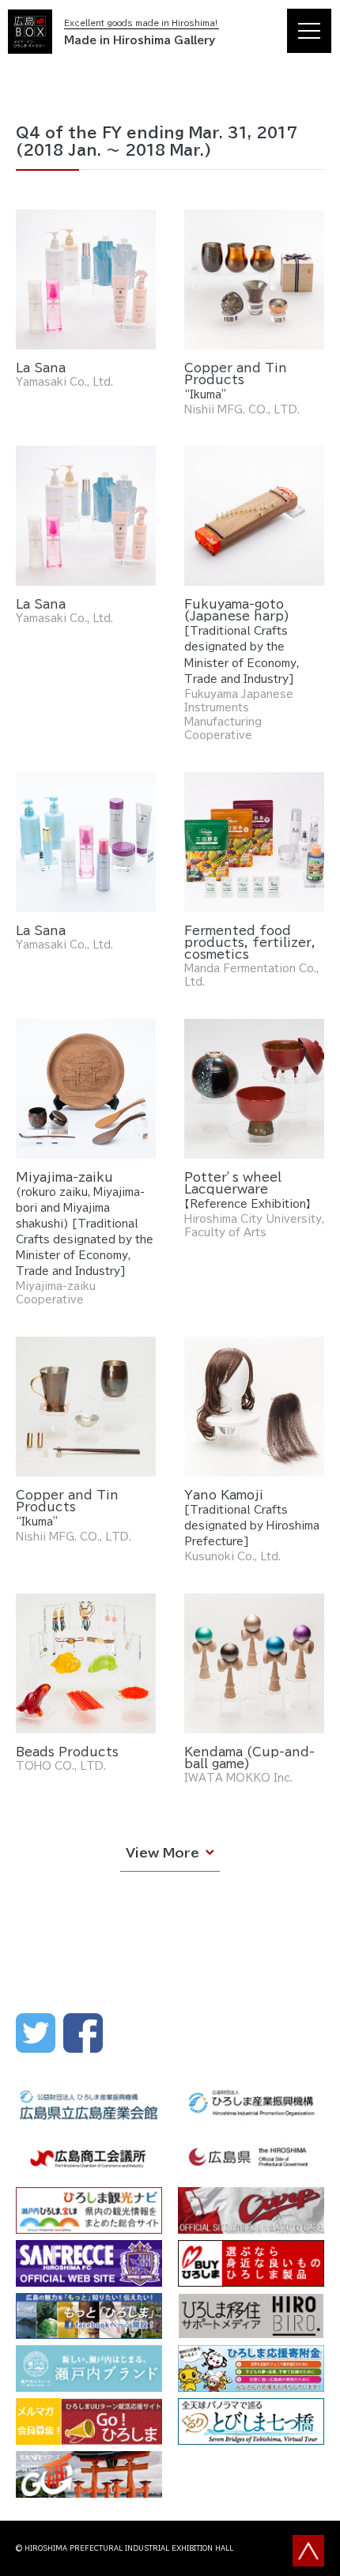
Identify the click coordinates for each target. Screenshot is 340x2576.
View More (162, 1853)
